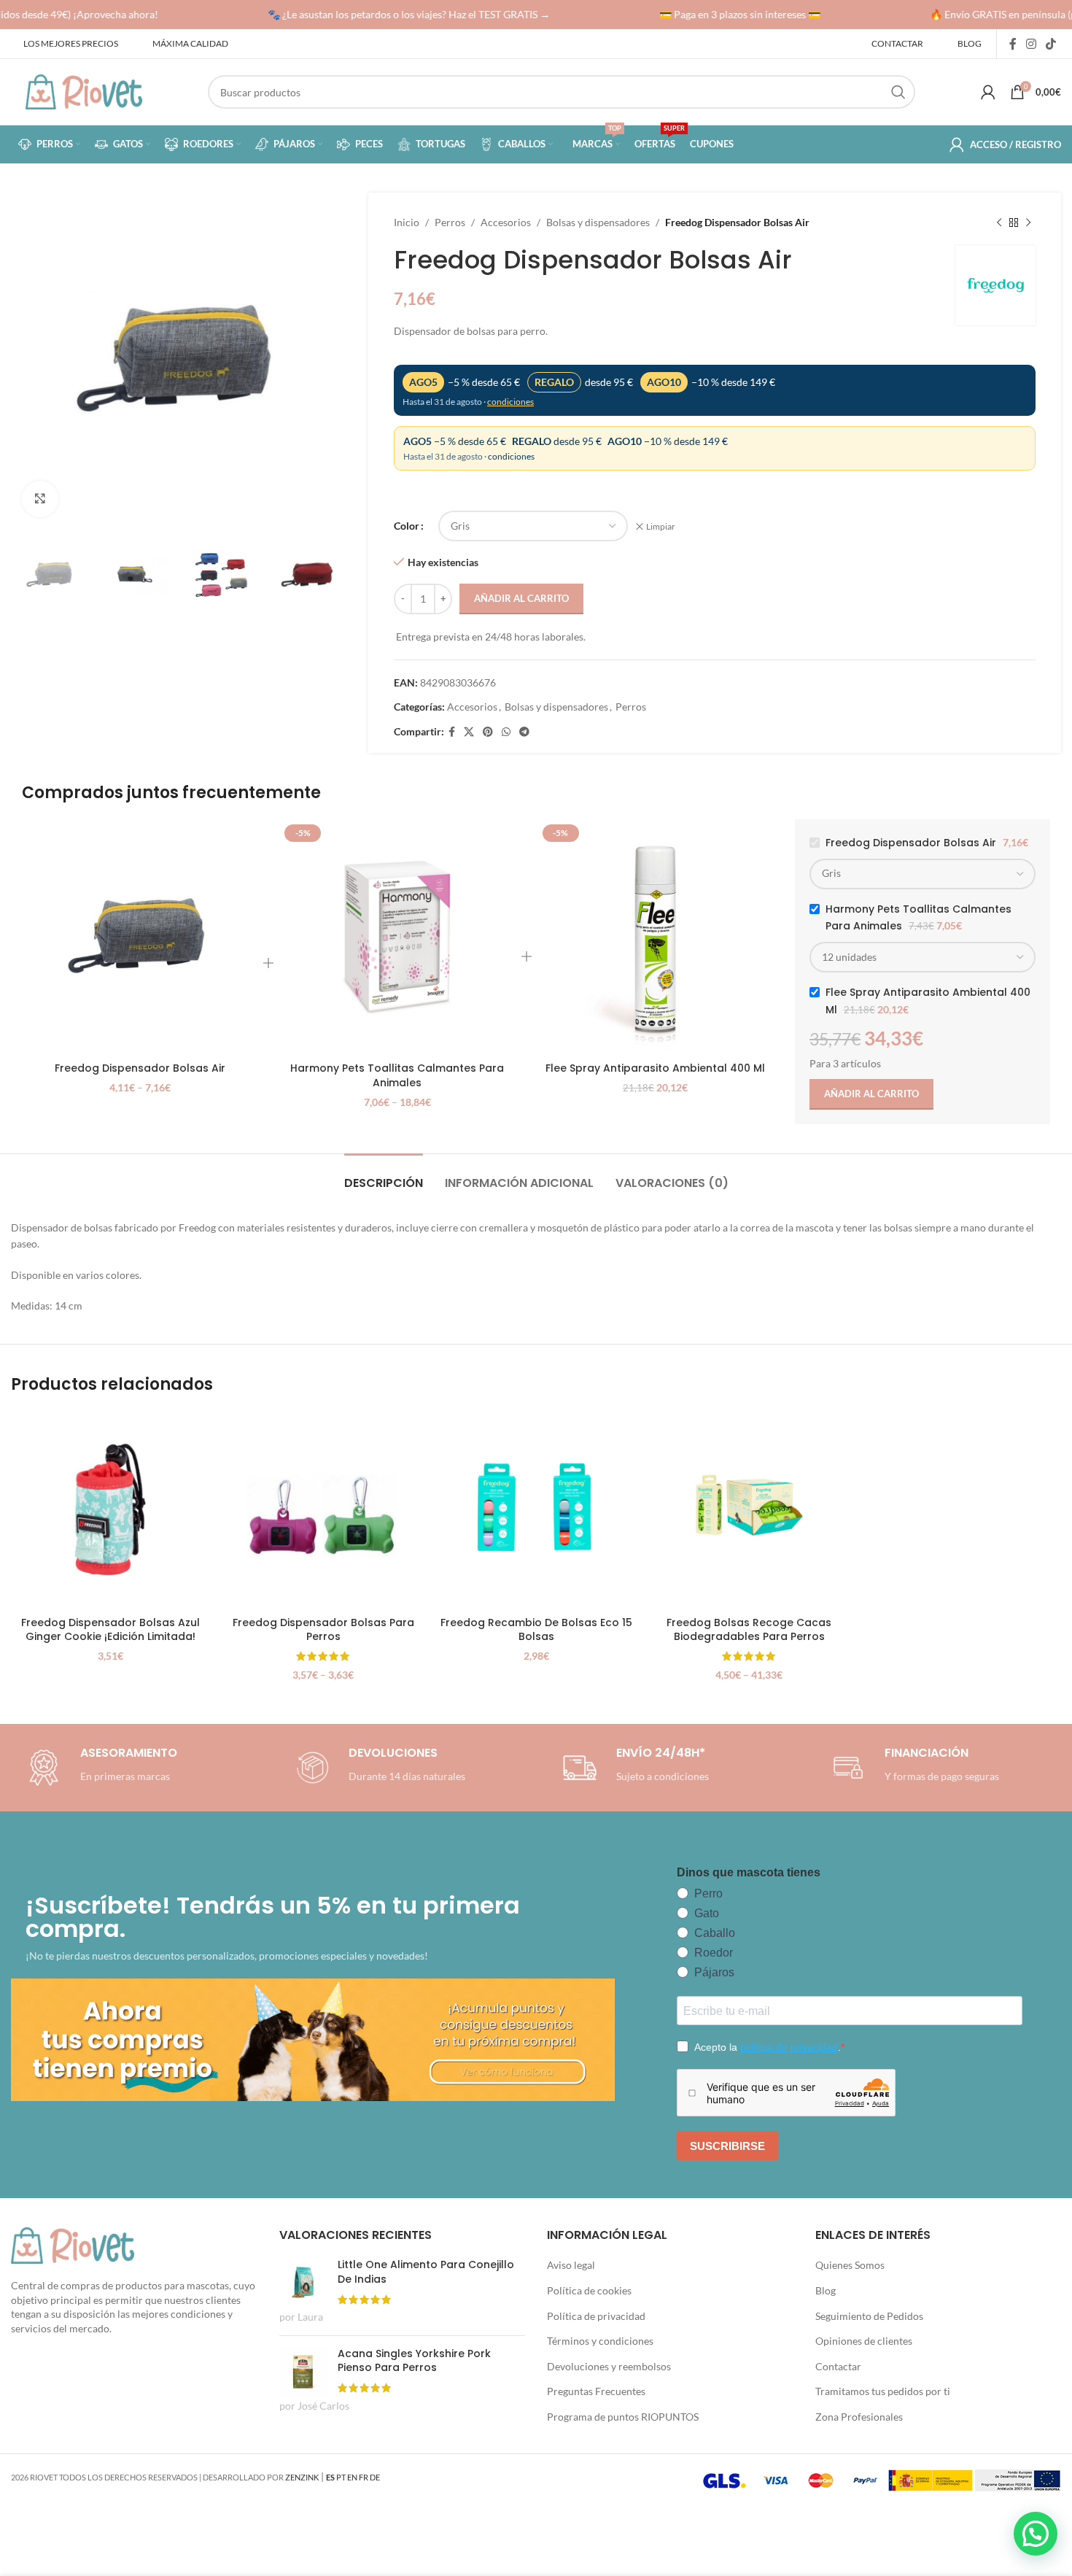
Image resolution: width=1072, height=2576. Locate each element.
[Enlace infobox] (378, 1768)
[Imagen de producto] (140, 937)
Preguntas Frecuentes (596, 2391)
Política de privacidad (596, 2316)
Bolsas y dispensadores (598, 222)
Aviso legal (571, 2265)
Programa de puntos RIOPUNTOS (623, 2417)
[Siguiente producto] (1028, 223)
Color (407, 526)
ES (330, 2477)
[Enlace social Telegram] (524, 732)
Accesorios (506, 222)
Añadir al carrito (521, 598)
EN (352, 2477)
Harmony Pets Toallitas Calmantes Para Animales (397, 1075)
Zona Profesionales (859, 2417)
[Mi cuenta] (988, 92)
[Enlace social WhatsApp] (506, 732)
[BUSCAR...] (898, 92)
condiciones (510, 402)
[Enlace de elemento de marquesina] (392, 15)
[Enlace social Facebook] (1013, 44)
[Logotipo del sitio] (84, 91)
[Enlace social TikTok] (1051, 44)
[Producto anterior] (999, 223)
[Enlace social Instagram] (1031, 44)
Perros (450, 222)
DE (375, 2477)
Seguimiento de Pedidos (869, 2316)
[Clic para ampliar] (40, 499)
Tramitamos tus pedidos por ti (883, 2391)
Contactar (838, 2366)
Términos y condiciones (600, 2341)
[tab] (384, 1176)
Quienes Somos (850, 2265)
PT (341, 2477)
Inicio (407, 222)
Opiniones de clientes (864, 2341)
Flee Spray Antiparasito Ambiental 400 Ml (655, 1068)
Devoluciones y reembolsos (609, 2366)
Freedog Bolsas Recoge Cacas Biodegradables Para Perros (749, 1630)
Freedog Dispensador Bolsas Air (140, 1068)
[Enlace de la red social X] (469, 732)
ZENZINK (302, 2477)
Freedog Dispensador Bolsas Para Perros (323, 1630)
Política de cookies (589, 2290)
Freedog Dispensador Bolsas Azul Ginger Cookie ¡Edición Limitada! (110, 1630)
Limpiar (661, 526)
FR (364, 2477)
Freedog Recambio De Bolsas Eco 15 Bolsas (536, 1630)
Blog (826, 2290)
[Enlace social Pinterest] (488, 732)
